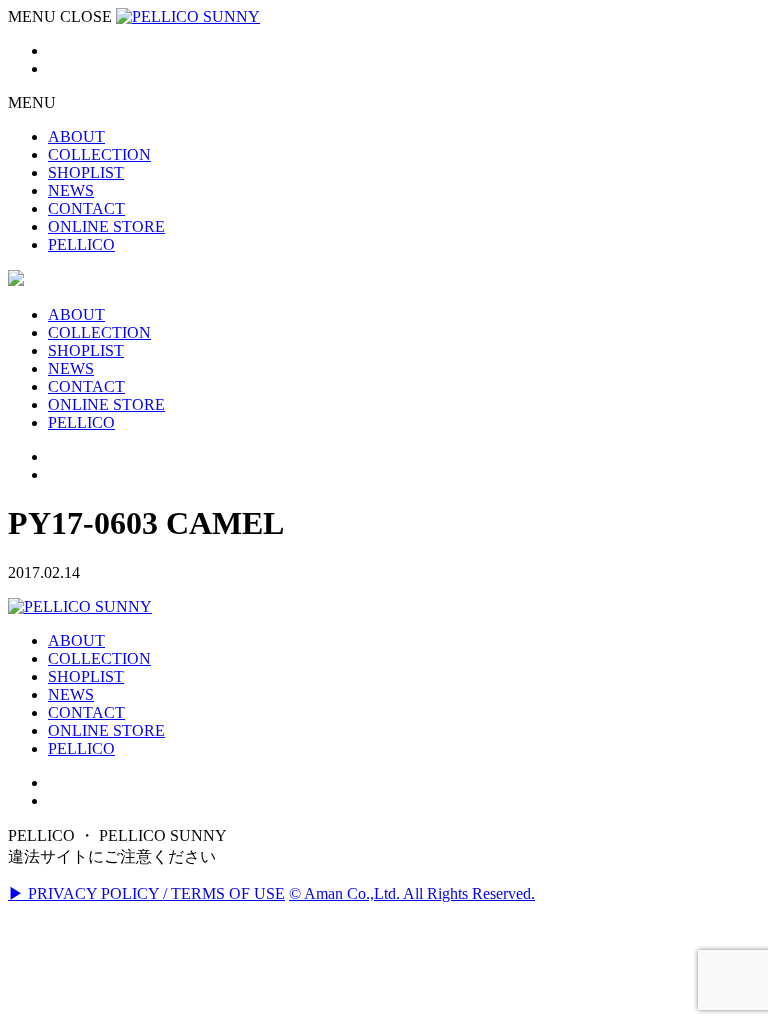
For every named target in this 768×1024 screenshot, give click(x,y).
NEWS (71, 694)
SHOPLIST (86, 676)
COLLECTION (99, 658)
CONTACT (86, 712)
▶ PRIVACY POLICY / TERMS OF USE (146, 893)
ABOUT (76, 640)
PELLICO (81, 748)
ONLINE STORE (106, 730)
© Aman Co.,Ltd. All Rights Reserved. (412, 893)
